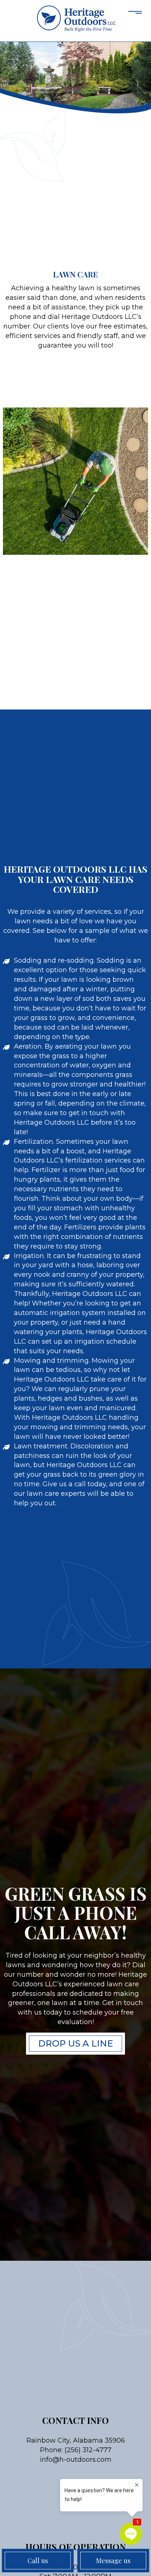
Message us (113, 2561)
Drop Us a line (75, 2043)
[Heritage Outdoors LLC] (75, 19)
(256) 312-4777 (88, 2450)
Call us (38, 2561)
